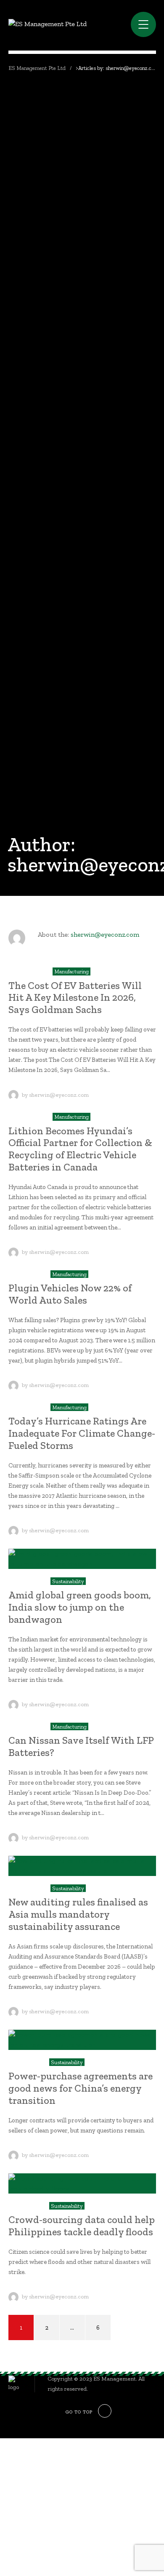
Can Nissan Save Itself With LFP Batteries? (81, 1746)
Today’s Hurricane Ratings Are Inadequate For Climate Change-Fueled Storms (82, 1433)
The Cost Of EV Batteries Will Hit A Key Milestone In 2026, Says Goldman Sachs (75, 998)
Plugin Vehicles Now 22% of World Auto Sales (70, 1294)
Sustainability (68, 1581)
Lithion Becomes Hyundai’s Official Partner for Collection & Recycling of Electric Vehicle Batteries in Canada (80, 1149)
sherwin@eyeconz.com (105, 934)
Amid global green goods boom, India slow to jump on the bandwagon (80, 1607)
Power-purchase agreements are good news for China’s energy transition (81, 2088)
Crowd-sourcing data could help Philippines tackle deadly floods (82, 2226)
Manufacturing (71, 971)
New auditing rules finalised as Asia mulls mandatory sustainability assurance (78, 1914)
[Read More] (82, 1559)
